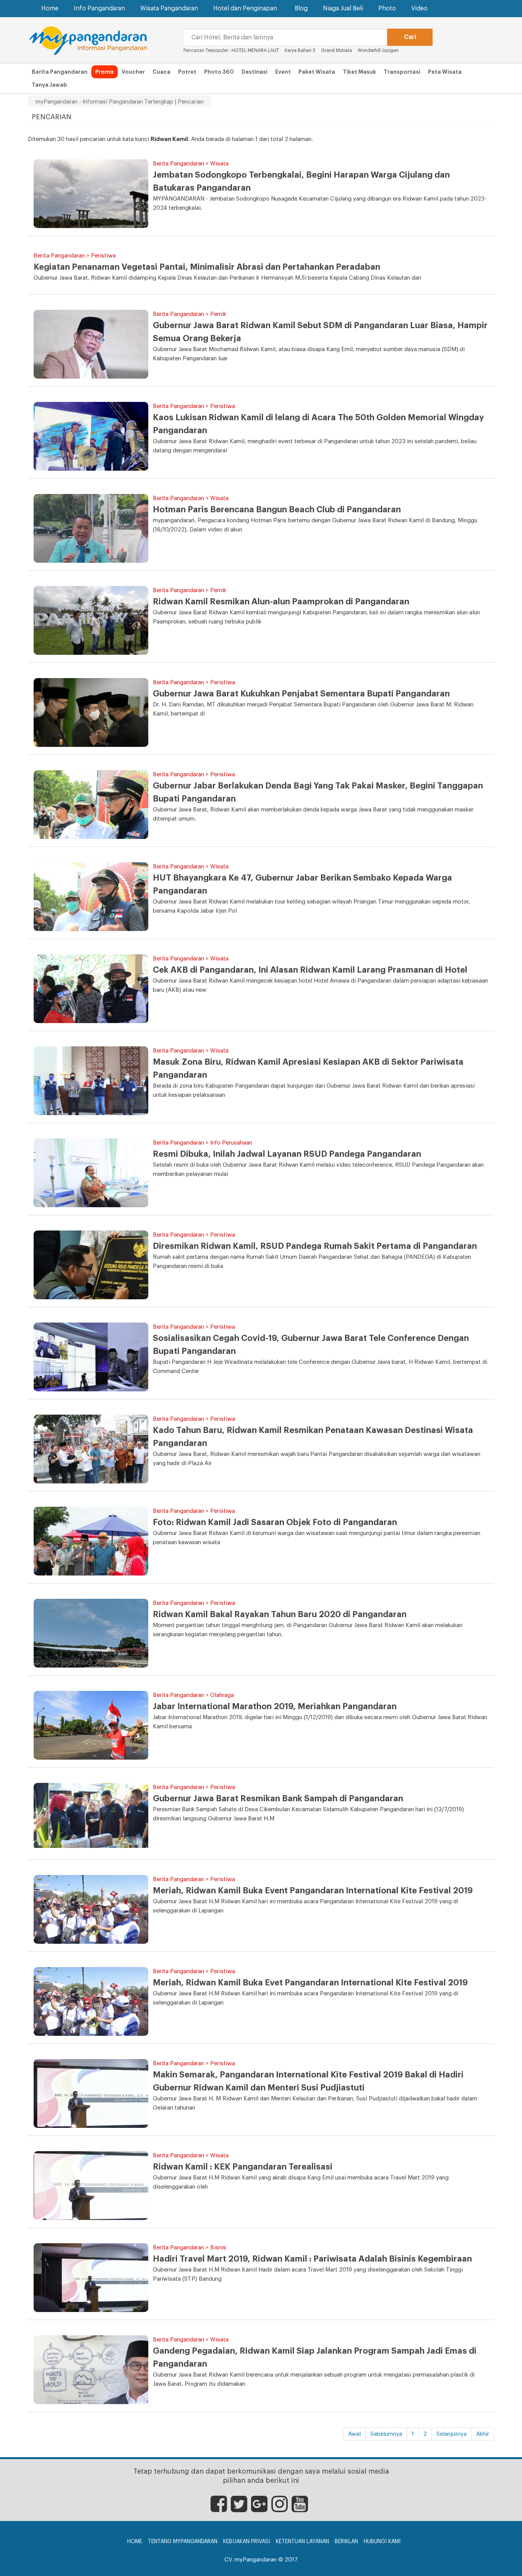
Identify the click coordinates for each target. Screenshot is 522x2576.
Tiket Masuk (359, 72)
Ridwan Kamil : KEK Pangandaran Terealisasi (243, 2167)
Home (50, 8)
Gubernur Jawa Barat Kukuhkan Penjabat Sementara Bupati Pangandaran (301, 694)
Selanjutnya (451, 2434)
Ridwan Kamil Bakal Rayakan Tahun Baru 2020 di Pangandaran (280, 1614)
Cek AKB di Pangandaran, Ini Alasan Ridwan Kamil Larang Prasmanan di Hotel (310, 970)
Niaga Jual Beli (343, 8)
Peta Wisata (445, 72)
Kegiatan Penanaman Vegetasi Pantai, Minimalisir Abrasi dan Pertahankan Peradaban (207, 267)
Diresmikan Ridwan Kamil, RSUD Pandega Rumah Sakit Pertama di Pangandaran (315, 1246)
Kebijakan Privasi (247, 2542)
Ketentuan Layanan (302, 2542)
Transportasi (402, 72)
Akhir (483, 2434)
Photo (387, 8)
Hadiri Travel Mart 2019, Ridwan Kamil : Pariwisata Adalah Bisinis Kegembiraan (312, 2259)
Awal (354, 2434)
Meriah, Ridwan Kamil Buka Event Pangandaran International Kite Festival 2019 (313, 1891)
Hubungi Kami (382, 2542)
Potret (187, 72)
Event (283, 72)
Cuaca (161, 72)
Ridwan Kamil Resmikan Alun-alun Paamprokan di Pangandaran (281, 602)
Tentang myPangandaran (183, 2542)
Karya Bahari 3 (300, 50)
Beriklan (346, 2542)
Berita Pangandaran (60, 72)
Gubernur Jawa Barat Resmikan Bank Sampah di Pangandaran (278, 1799)
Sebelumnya (386, 2434)
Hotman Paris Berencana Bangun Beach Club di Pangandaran (277, 510)
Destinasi (255, 72)
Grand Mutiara (336, 50)
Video (419, 8)
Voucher (133, 72)
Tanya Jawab (49, 85)
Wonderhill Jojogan (378, 50)
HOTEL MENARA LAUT (255, 50)
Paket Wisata (317, 72)
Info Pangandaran (99, 8)
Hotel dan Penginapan (245, 8)
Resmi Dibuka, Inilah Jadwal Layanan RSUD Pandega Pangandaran (287, 1154)
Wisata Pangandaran (169, 8)
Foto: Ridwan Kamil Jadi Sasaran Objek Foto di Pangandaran (275, 1522)
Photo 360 (219, 72)
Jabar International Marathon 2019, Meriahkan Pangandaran (275, 1707)
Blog (301, 8)
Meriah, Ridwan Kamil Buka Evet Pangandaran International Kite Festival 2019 (310, 1983)
